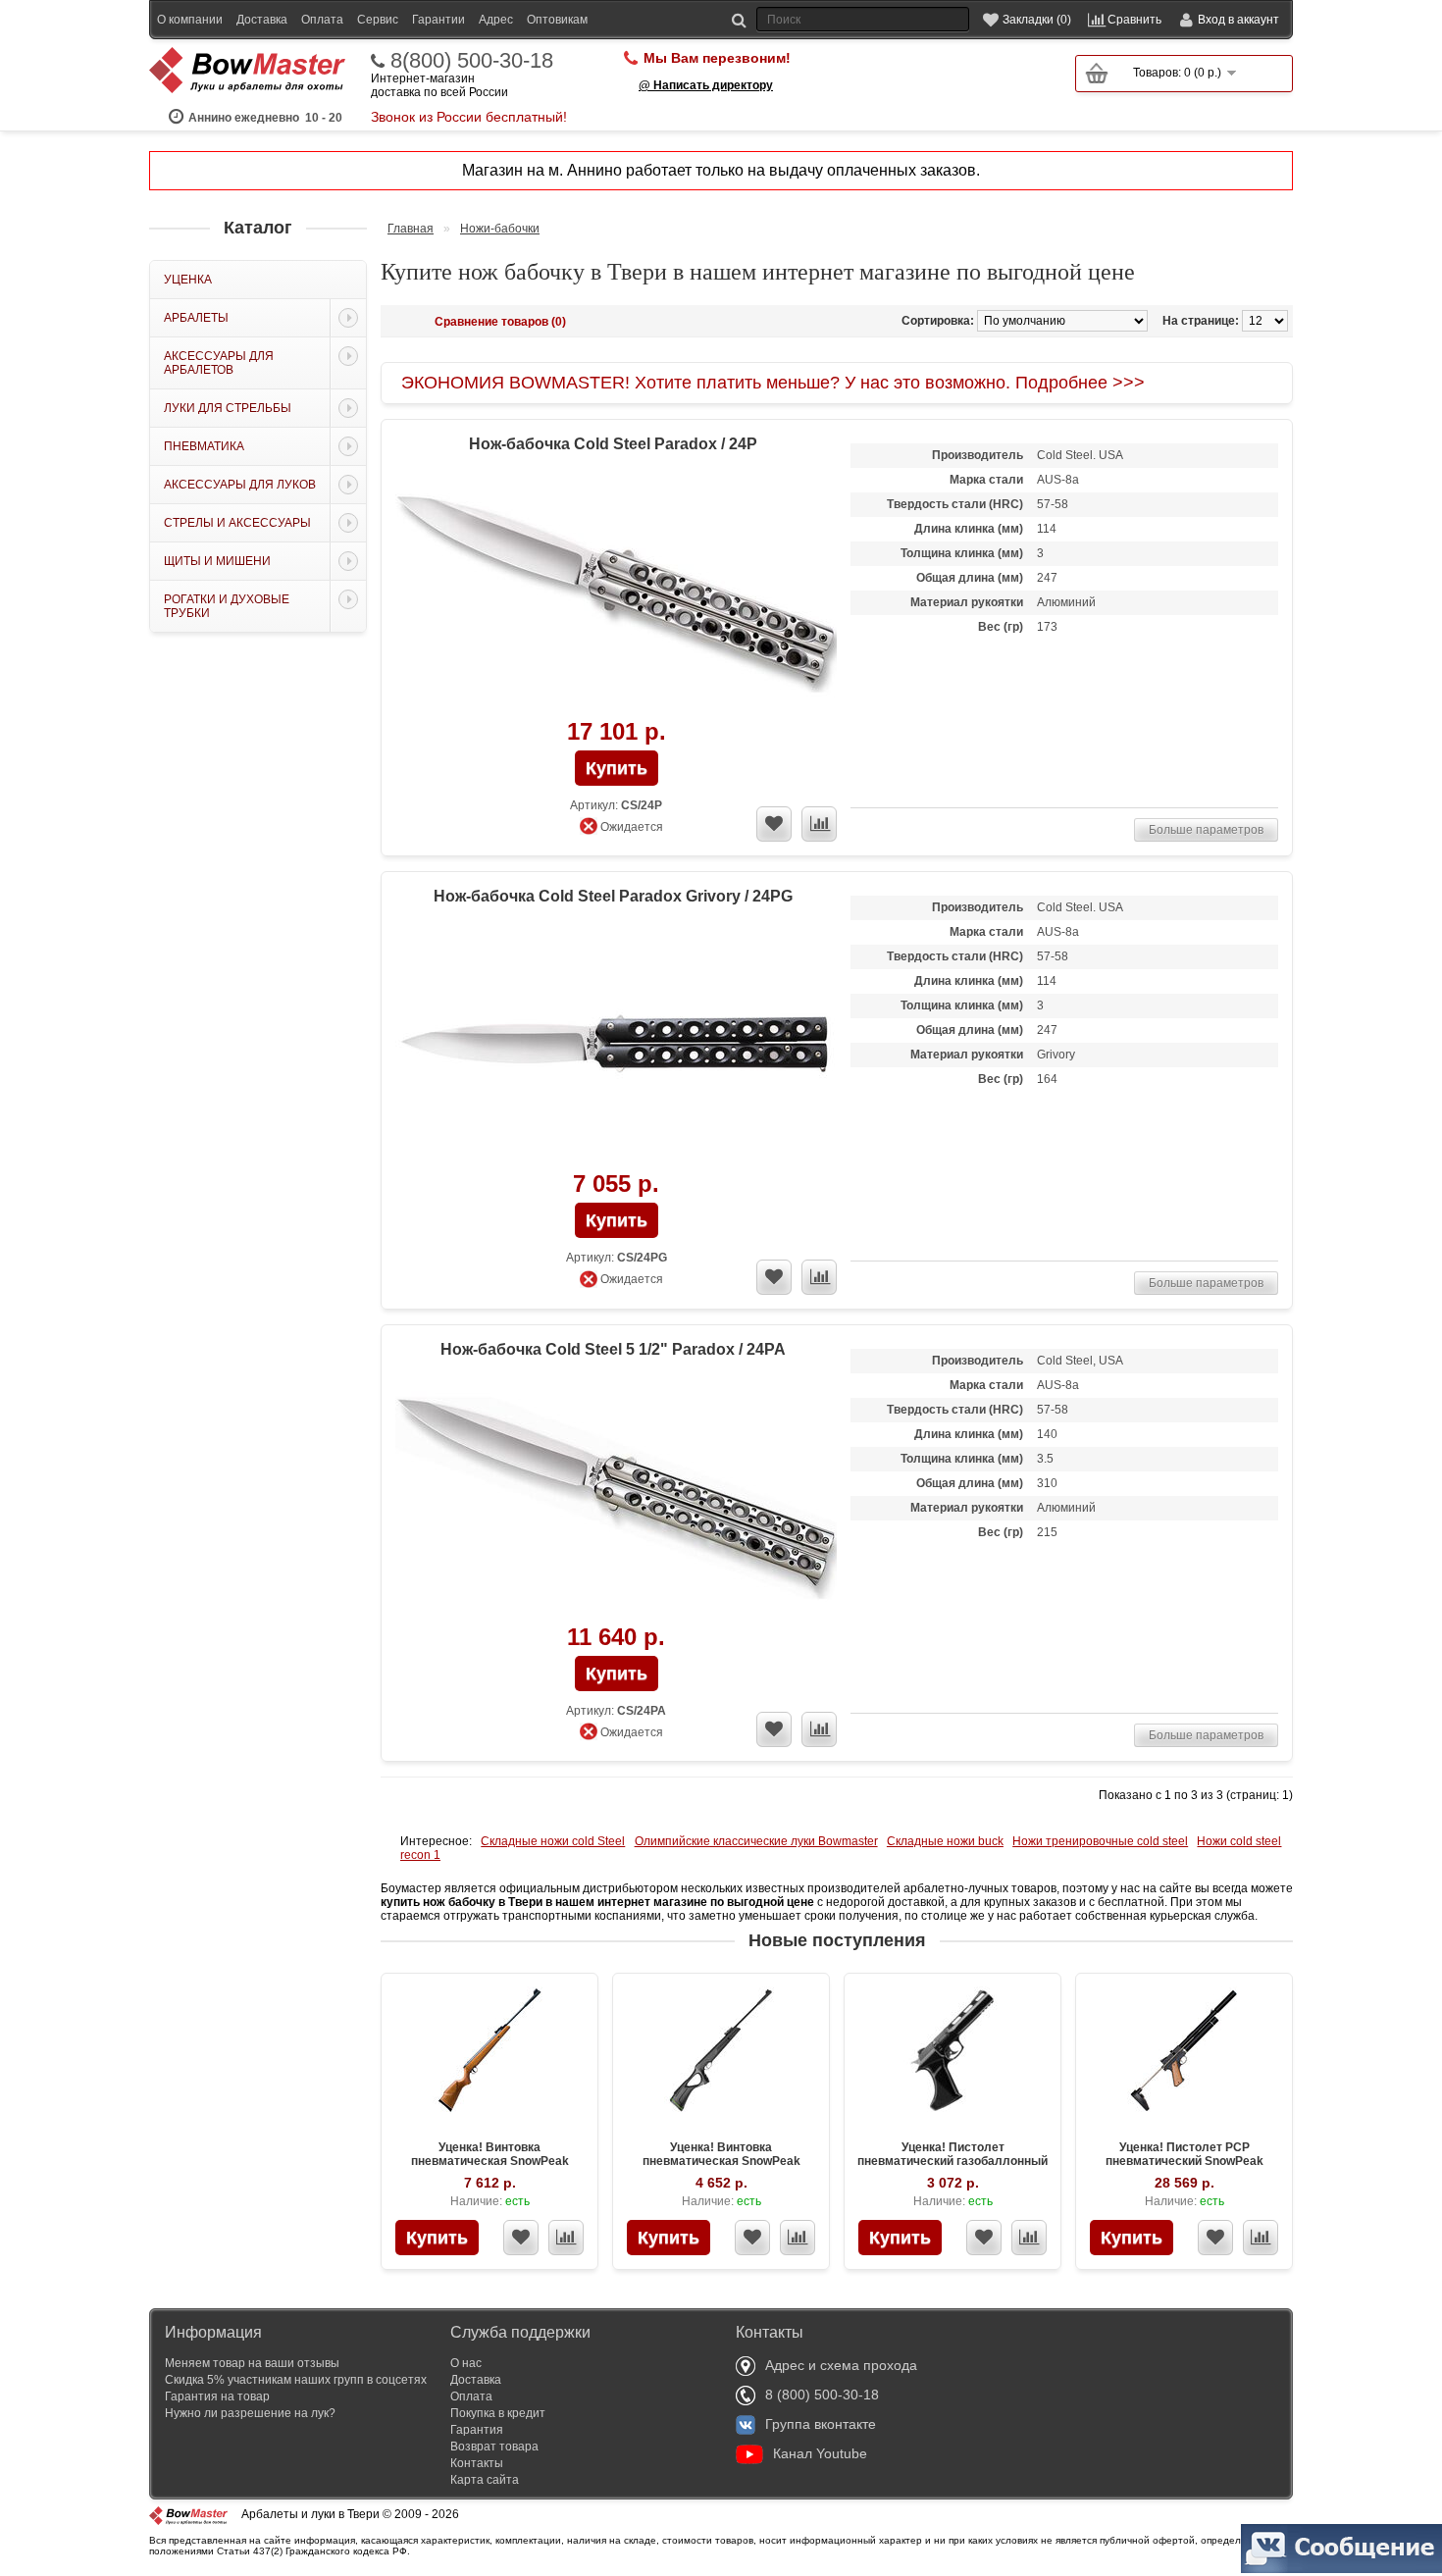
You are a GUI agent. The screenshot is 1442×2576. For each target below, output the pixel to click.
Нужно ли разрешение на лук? (250, 2413)
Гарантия (477, 2430)
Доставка (262, 20)
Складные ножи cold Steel (553, 1841)
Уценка (188, 280)
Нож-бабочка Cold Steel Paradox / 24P (613, 444)
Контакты (477, 2463)
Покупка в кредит (498, 2413)
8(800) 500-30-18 (472, 61)
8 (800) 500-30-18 (822, 2395)
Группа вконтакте (821, 2424)
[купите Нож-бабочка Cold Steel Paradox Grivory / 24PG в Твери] (616, 1046)
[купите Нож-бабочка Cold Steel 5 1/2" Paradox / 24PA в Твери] (616, 1499)
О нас (466, 2363)
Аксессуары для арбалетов (219, 363)
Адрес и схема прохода (841, 2365)
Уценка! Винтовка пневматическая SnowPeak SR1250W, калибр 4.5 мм (490, 2161)
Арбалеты (196, 318)
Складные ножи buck (945, 1841)
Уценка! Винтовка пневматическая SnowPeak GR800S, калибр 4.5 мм (721, 2161)
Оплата (322, 20)
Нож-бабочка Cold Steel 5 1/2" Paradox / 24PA (613, 1349)
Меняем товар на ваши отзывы (252, 2363)
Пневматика (204, 446)
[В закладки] (521, 2238)
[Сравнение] (566, 2238)
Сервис (378, 20)
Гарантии (438, 20)
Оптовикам (557, 20)
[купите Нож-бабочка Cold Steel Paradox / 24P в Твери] (616, 594)
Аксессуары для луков (240, 485)
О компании (190, 20)
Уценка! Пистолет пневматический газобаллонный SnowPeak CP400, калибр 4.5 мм (953, 2161)
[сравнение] (819, 824)
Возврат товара (494, 2447)
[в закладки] (774, 824)
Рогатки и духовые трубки (227, 606)
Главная (411, 229)
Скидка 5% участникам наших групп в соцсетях (296, 2380)
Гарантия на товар (217, 2396)
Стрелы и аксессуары (237, 523)
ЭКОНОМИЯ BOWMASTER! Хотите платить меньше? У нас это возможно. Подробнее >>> (773, 383)
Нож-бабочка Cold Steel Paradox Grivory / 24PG (613, 896)
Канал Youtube (820, 2453)
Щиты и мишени (217, 561)
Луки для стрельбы (228, 408)
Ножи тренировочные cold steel (1100, 1841)
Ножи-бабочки (500, 229)
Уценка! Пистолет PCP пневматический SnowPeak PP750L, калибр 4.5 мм (1184, 2161)
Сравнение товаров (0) (500, 322)
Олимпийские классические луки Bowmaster (756, 1841)
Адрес (496, 20)
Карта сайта (485, 2480)
